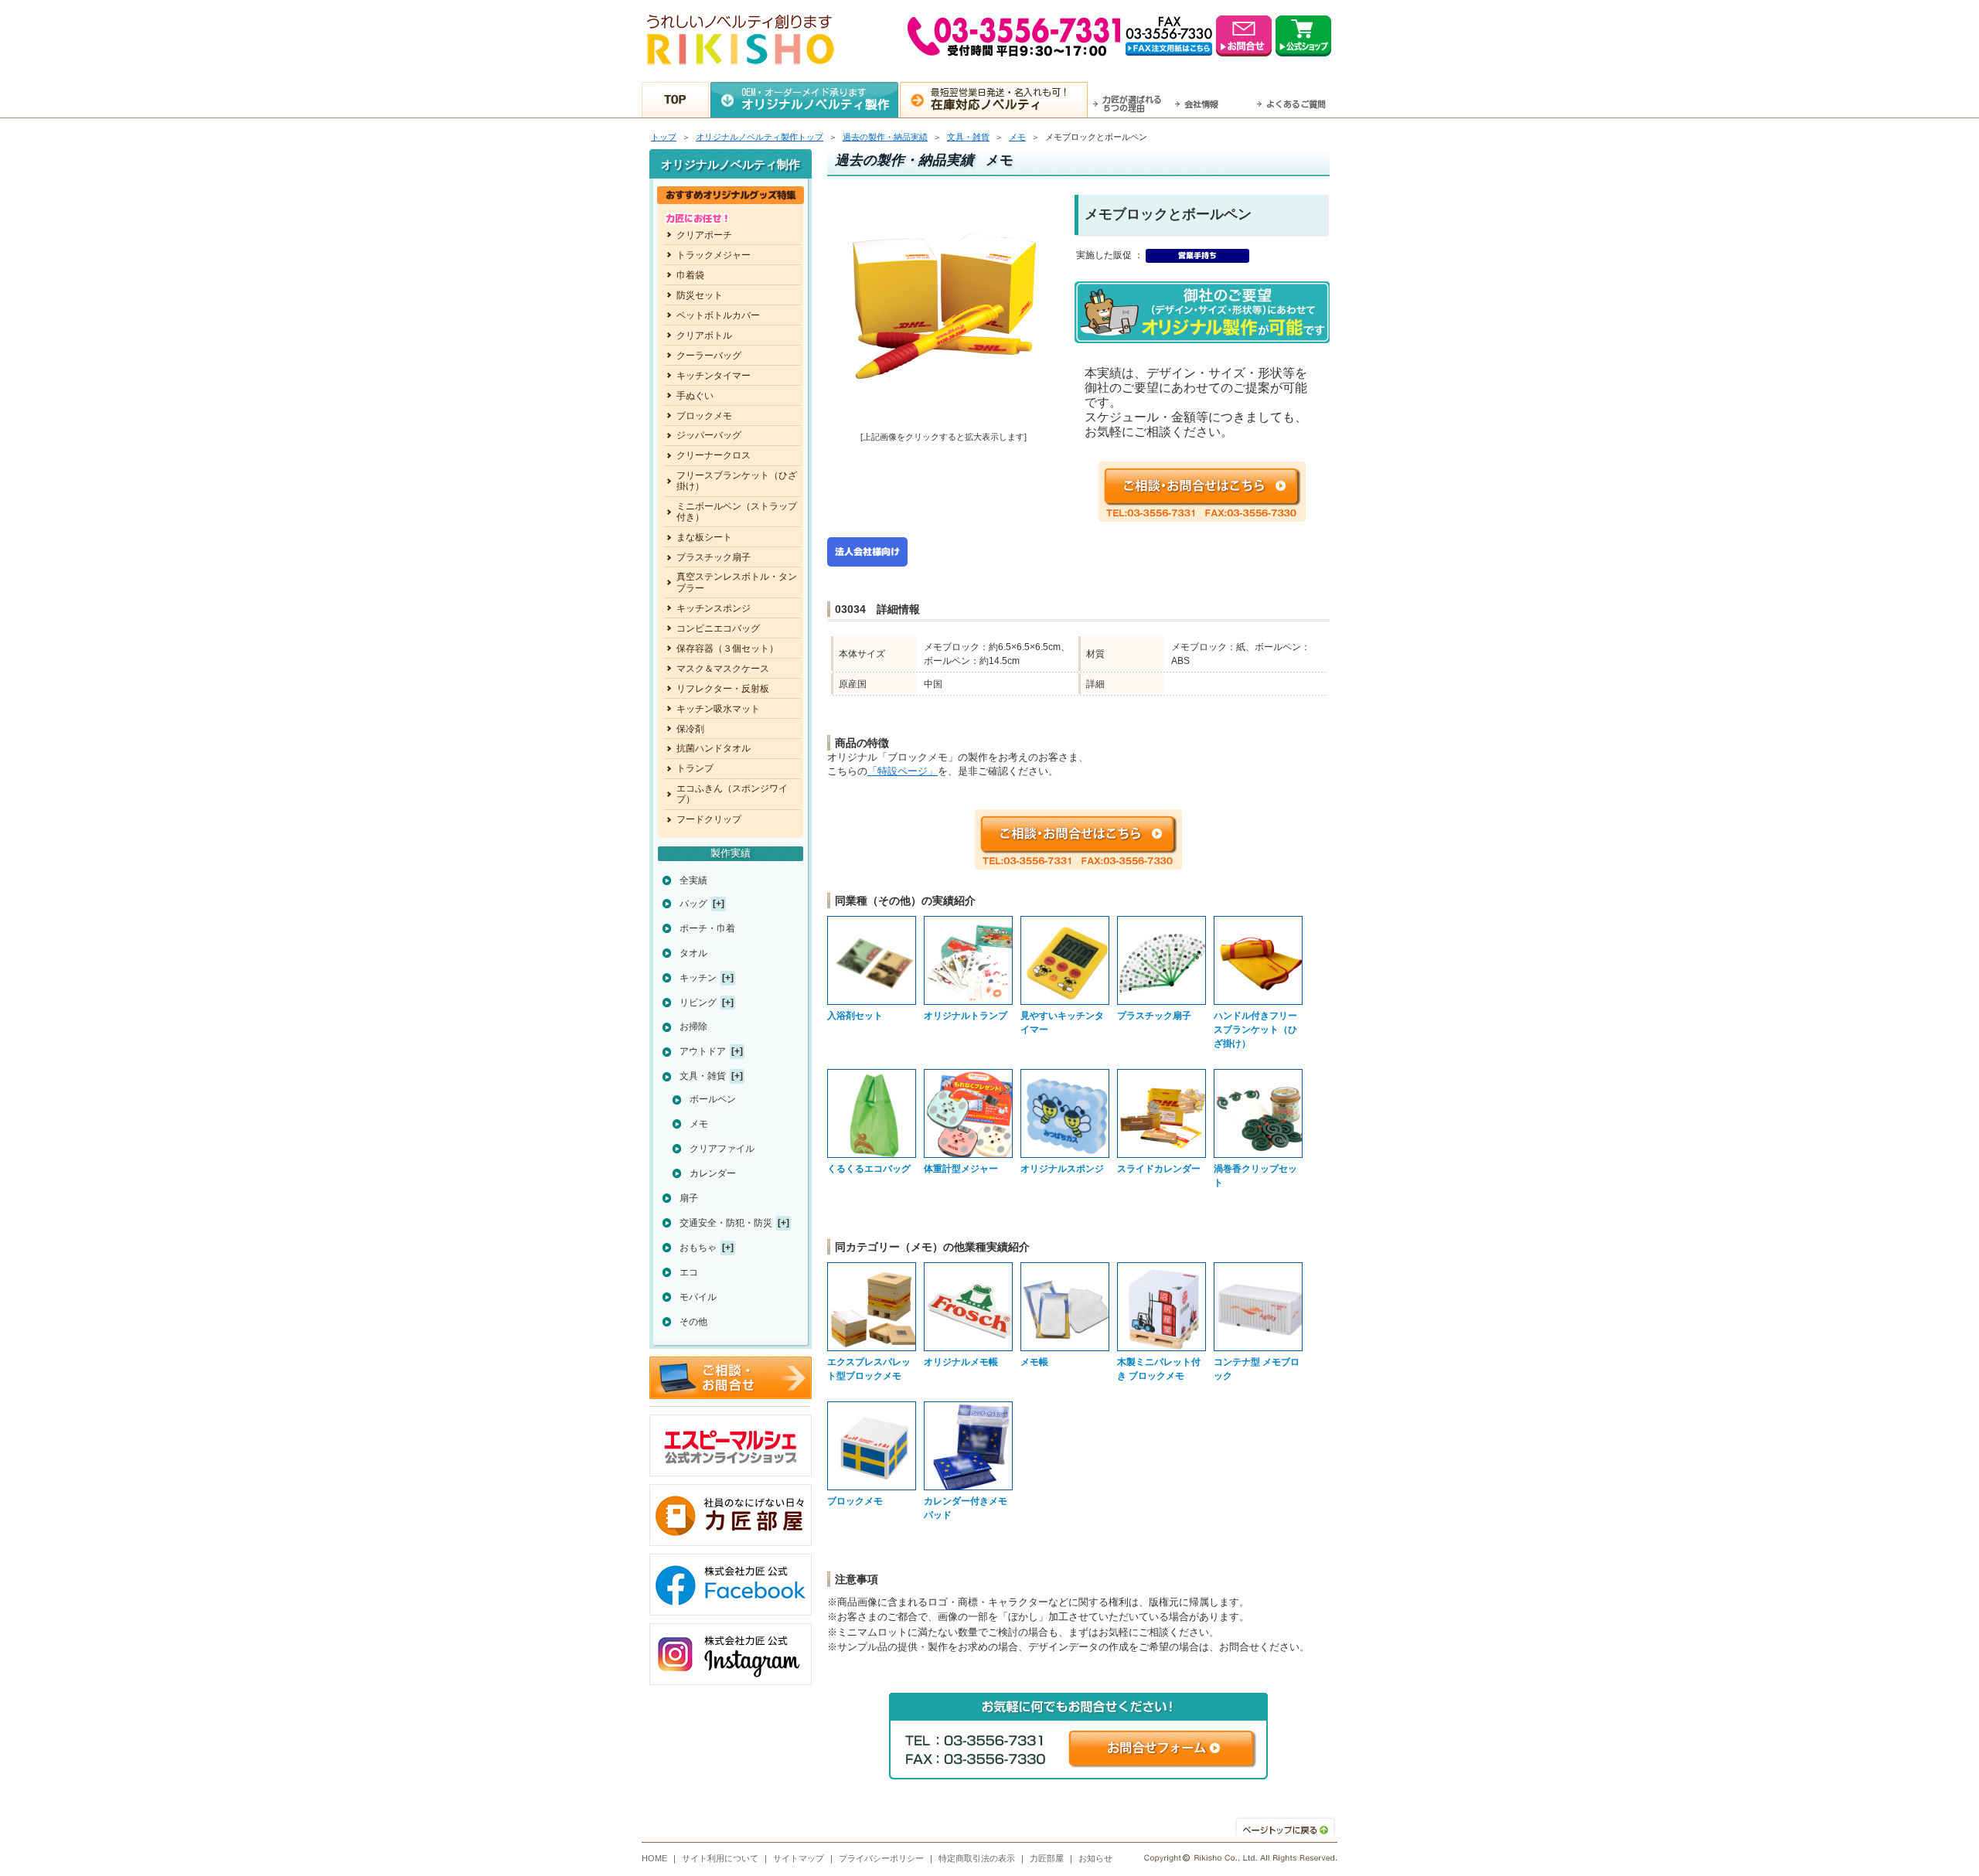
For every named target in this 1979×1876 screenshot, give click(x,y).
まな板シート (704, 537)
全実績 (693, 880)
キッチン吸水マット (718, 709)
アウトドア (703, 1051)
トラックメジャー (714, 255)
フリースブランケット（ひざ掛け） (737, 481)
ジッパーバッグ (709, 435)
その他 (693, 1322)
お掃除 (693, 1027)
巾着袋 (690, 275)
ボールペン (713, 1099)
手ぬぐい (695, 396)
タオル (693, 953)
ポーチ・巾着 (707, 928)
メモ (1017, 137)
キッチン (698, 978)
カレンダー (713, 1173)
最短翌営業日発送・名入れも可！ (1000, 99)
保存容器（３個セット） (727, 649)
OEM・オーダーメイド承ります (816, 99)
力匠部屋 (1047, 1858)
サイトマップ (799, 1858)
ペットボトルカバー (718, 315)
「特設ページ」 (903, 771)
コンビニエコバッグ (718, 628)
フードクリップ (709, 819)
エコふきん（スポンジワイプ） (732, 794)
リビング (698, 1003)
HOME (654, 1858)
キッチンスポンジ (714, 608)
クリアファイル (722, 1149)
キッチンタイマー (714, 376)
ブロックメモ (704, 416)
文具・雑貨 (968, 137)
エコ (689, 1272)
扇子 (689, 1198)
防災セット (700, 295)
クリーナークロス (714, 455)
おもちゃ (698, 1248)
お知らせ (1095, 1858)
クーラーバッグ (709, 356)
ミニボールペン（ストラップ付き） (737, 512)
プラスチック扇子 (714, 557)
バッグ (693, 904)
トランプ (695, 768)
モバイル (698, 1297)
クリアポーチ (704, 235)
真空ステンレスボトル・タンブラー (737, 582)
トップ (664, 137)
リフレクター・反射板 (723, 689)
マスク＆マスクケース (723, 669)
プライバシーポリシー (881, 1858)
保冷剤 (690, 729)
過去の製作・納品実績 (885, 137)
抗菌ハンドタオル (714, 748)
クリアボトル (704, 335)
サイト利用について (720, 1858)
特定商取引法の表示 (977, 1858)
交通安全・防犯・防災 (726, 1223)
